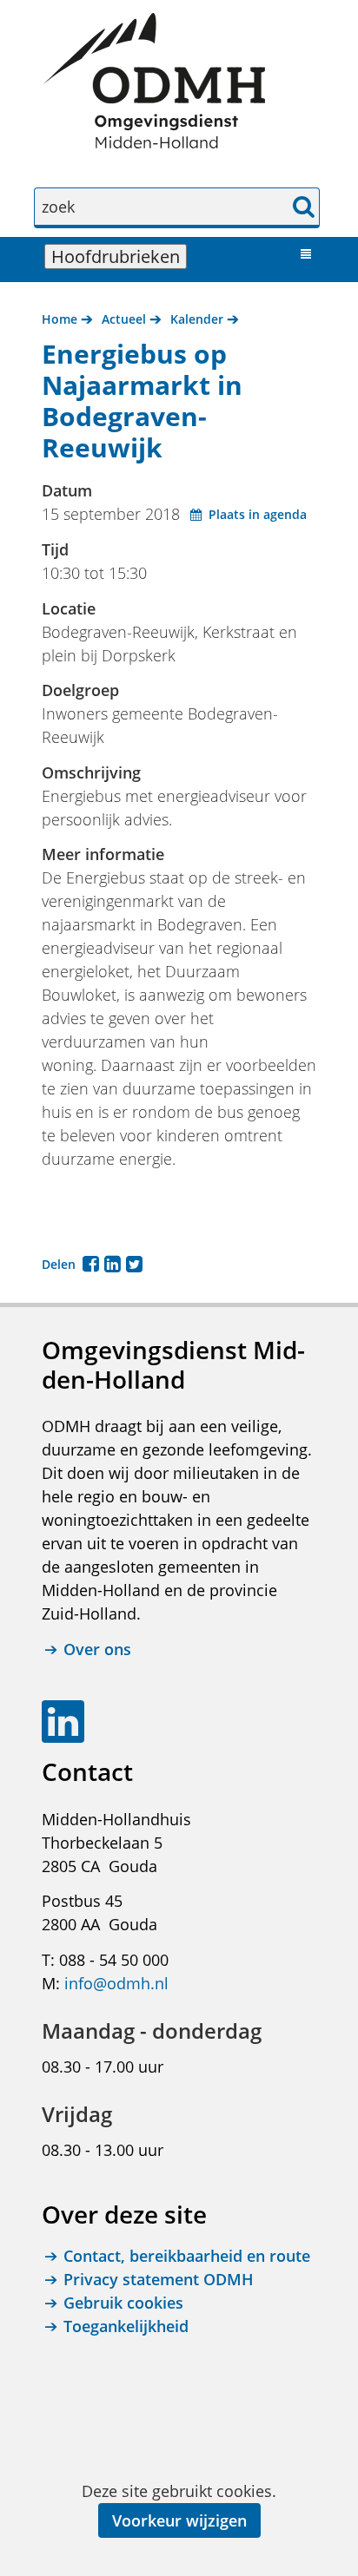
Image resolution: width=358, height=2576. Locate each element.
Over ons (97, 1649)
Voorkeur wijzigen (179, 2520)
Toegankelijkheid (126, 2326)
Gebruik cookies (123, 2303)
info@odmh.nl (116, 1983)
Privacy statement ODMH (159, 2279)
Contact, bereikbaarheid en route (187, 2256)
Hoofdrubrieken (119, 256)
